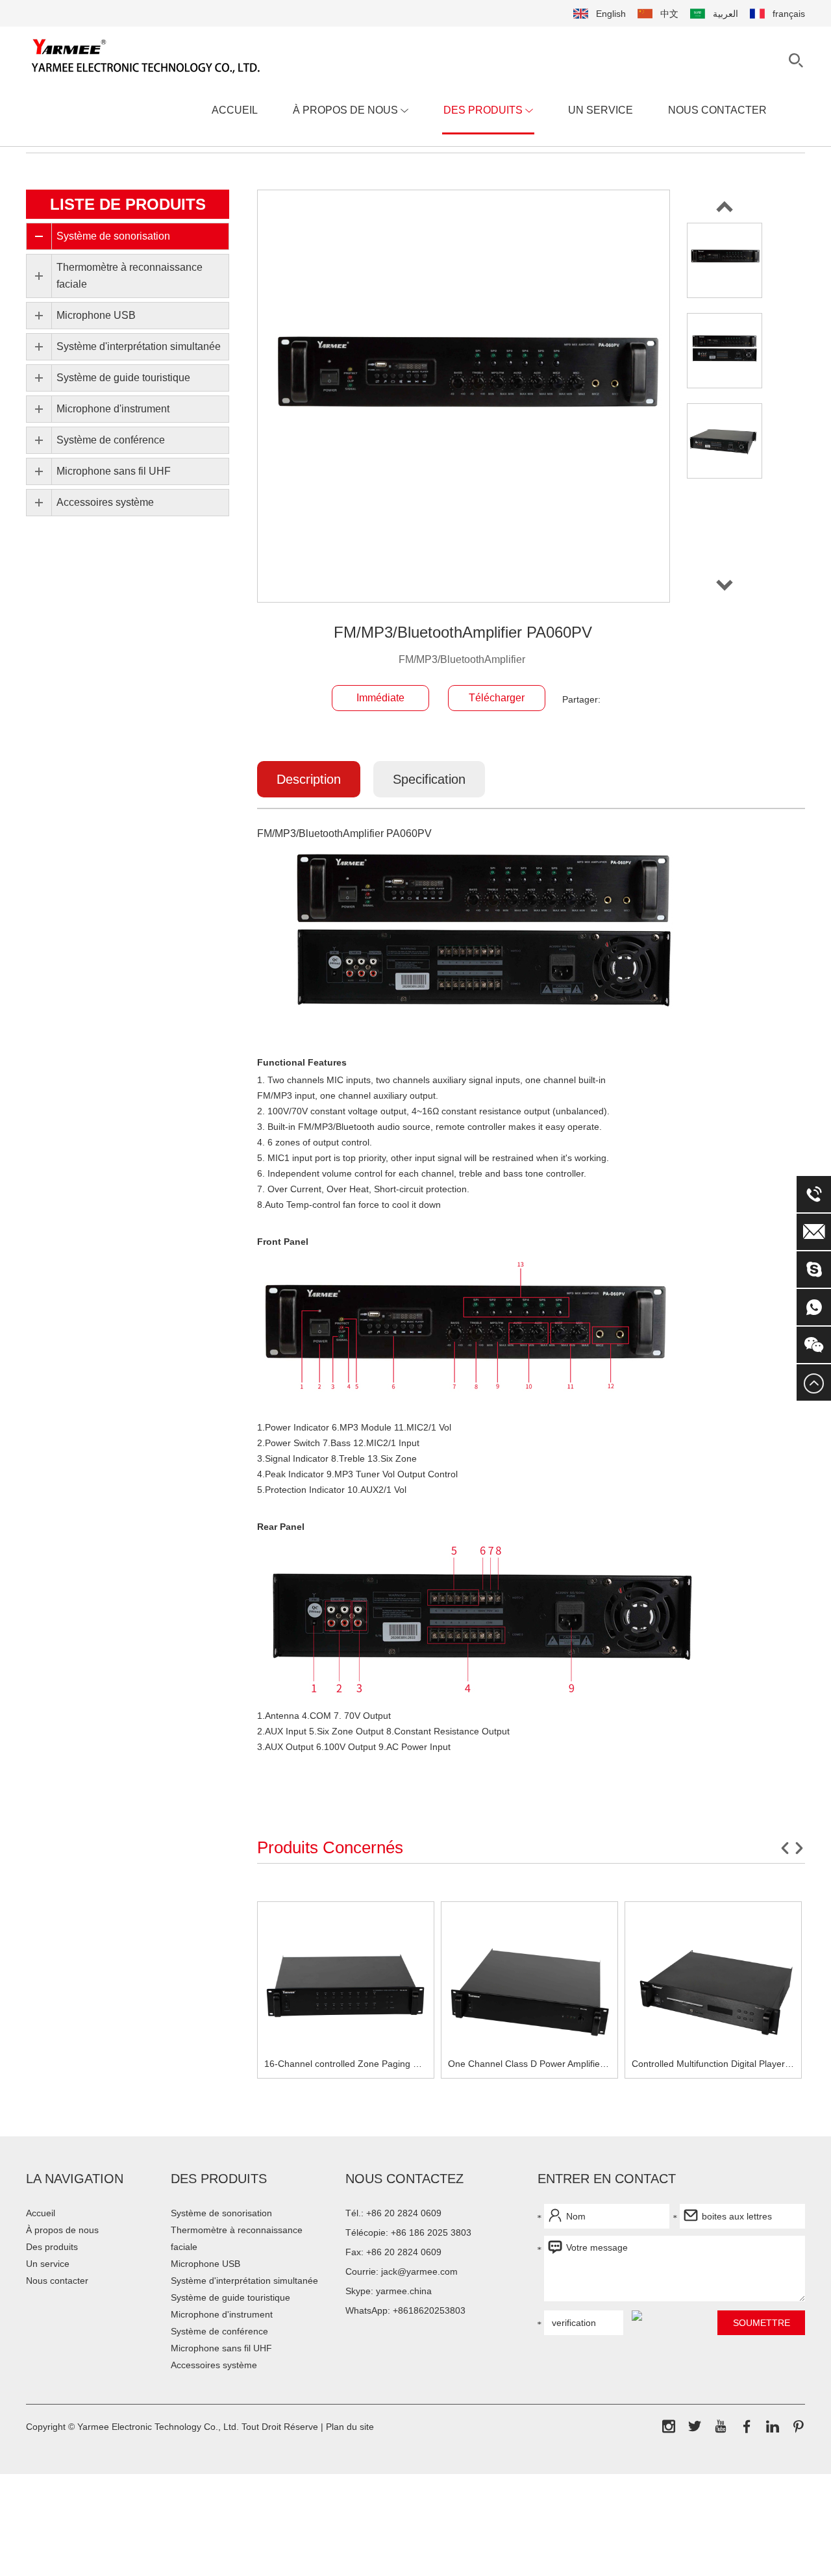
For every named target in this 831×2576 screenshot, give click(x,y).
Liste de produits (128, 204)
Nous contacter (717, 110)
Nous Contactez (404, 2179)
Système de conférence (219, 2331)
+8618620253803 (429, 2310)
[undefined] (464, 396)
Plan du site (350, 2427)
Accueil (235, 110)
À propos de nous (347, 110)
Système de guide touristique (230, 2297)
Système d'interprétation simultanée (244, 2281)
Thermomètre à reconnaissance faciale (237, 2238)
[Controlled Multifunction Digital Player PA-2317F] (713, 1990)
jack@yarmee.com (419, 2271)
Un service (601, 110)
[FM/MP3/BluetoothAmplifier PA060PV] (725, 260)
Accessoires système (214, 2365)
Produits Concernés (330, 1847)
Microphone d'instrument (222, 2314)
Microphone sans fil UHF (221, 2348)
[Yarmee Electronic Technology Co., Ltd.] (146, 56)
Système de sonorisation (221, 2213)
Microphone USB (205, 2264)
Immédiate (380, 698)
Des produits (484, 110)
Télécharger (497, 698)
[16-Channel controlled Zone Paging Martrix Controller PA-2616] (346, 1990)
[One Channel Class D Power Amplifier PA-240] (529, 1990)
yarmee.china (404, 2291)
